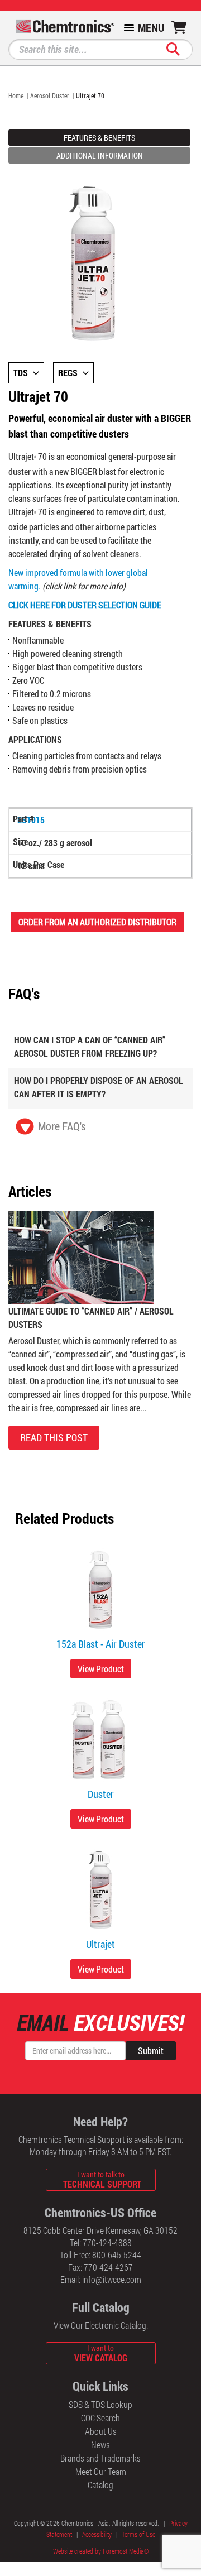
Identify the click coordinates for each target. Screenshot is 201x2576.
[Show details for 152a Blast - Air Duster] (100, 1590)
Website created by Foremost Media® (101, 2551)
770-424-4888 (107, 2242)
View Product (101, 1669)
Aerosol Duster (50, 95)
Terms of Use (138, 2534)
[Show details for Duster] (100, 1740)
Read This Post (54, 1437)
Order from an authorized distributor (97, 922)
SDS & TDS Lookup (100, 2404)
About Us (101, 2431)
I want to (101, 2353)
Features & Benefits (99, 138)
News (100, 2445)
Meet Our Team (101, 2471)
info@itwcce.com (112, 2279)
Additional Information (100, 155)
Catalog (100, 2485)
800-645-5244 (117, 2255)
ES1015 (31, 820)
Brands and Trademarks (100, 2458)
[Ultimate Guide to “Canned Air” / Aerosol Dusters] (81, 1256)
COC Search (100, 2418)
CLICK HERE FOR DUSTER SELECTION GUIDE (85, 605)
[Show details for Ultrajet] (100, 1890)
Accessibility (97, 2534)
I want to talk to (102, 2179)
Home (16, 95)
